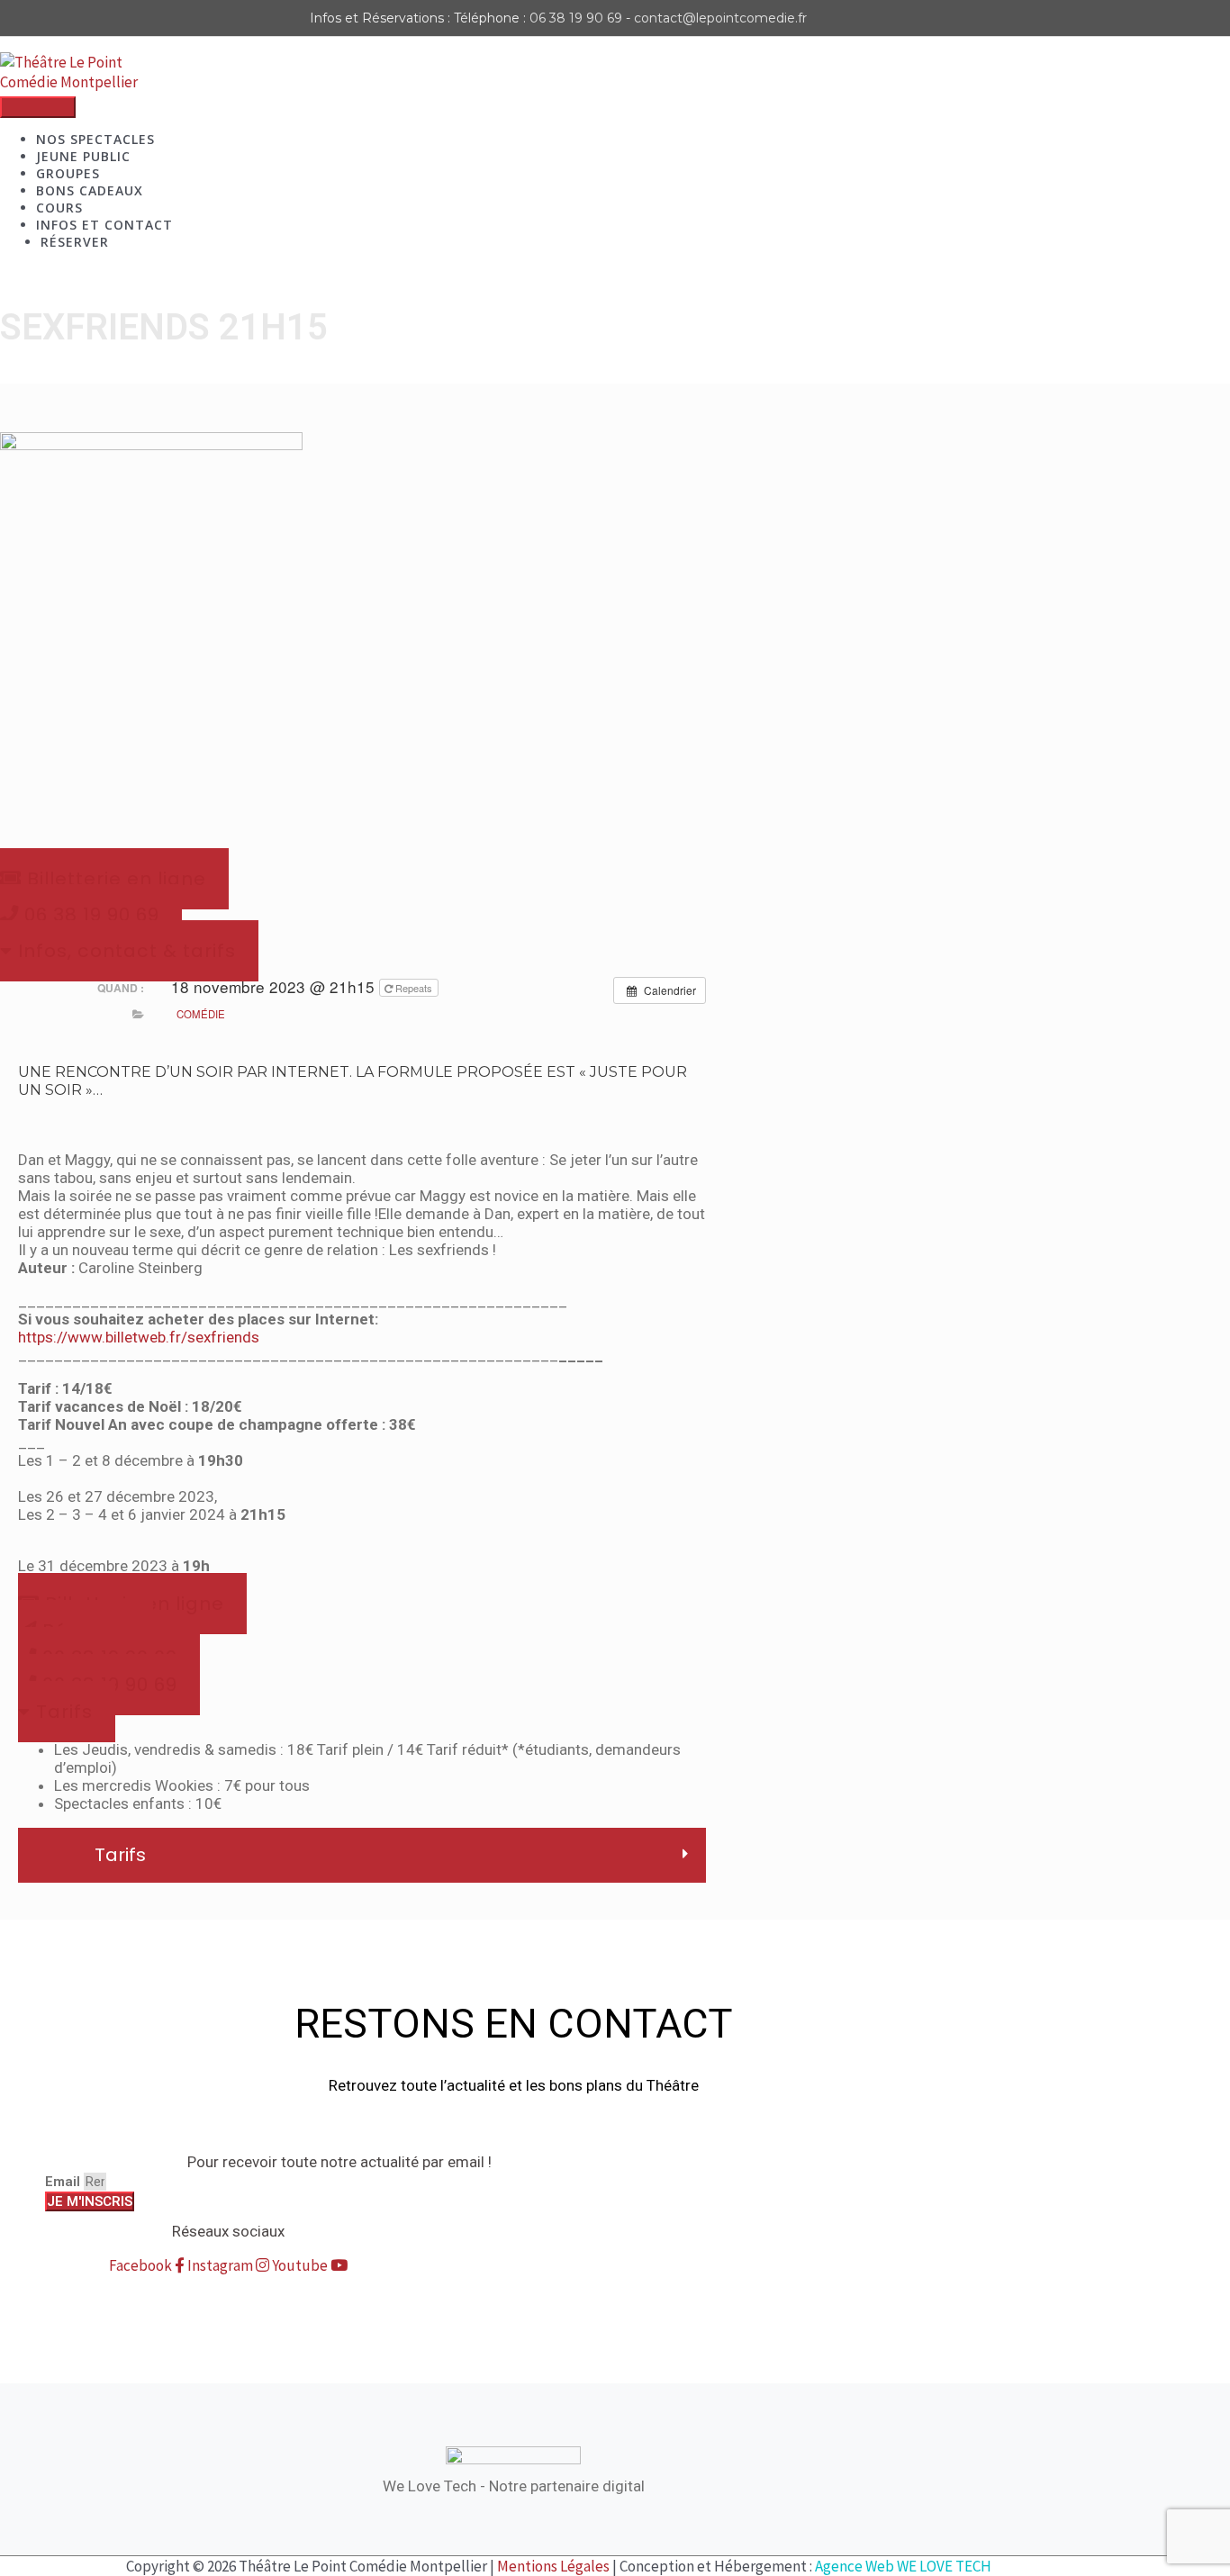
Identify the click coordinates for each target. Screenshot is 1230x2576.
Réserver (75, 242)
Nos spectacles (95, 139)
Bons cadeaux (90, 190)
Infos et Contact (104, 225)
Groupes (68, 173)
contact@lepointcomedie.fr (720, 18)
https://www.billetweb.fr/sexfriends (139, 1337)
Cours (59, 208)
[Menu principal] (38, 107)
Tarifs (120, 1855)
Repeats (414, 988)
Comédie (201, 1014)
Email (64, 2182)
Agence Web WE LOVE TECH (903, 2566)
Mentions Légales (553, 2566)
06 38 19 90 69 (576, 18)
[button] (67, 1712)
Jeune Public (83, 156)
